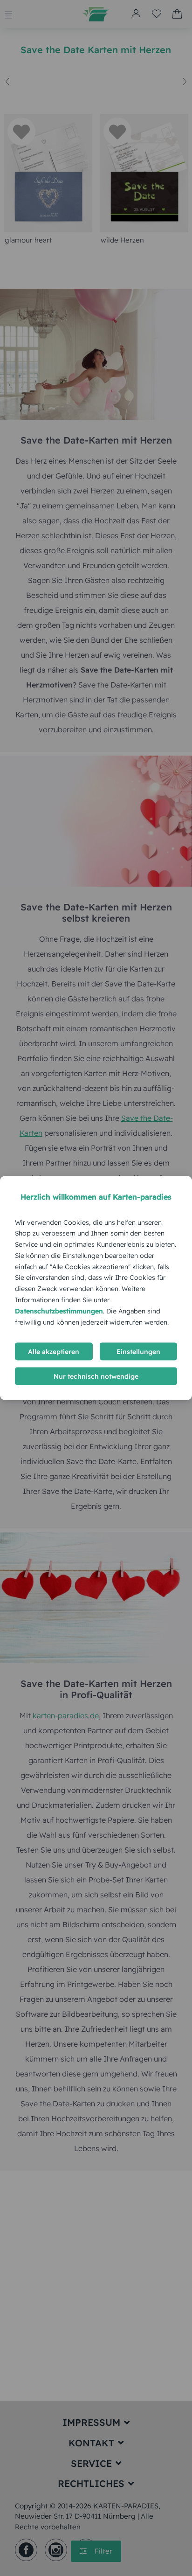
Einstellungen (138, 1352)
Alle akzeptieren (54, 1352)
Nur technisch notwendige (96, 1376)
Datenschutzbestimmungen (59, 1311)
